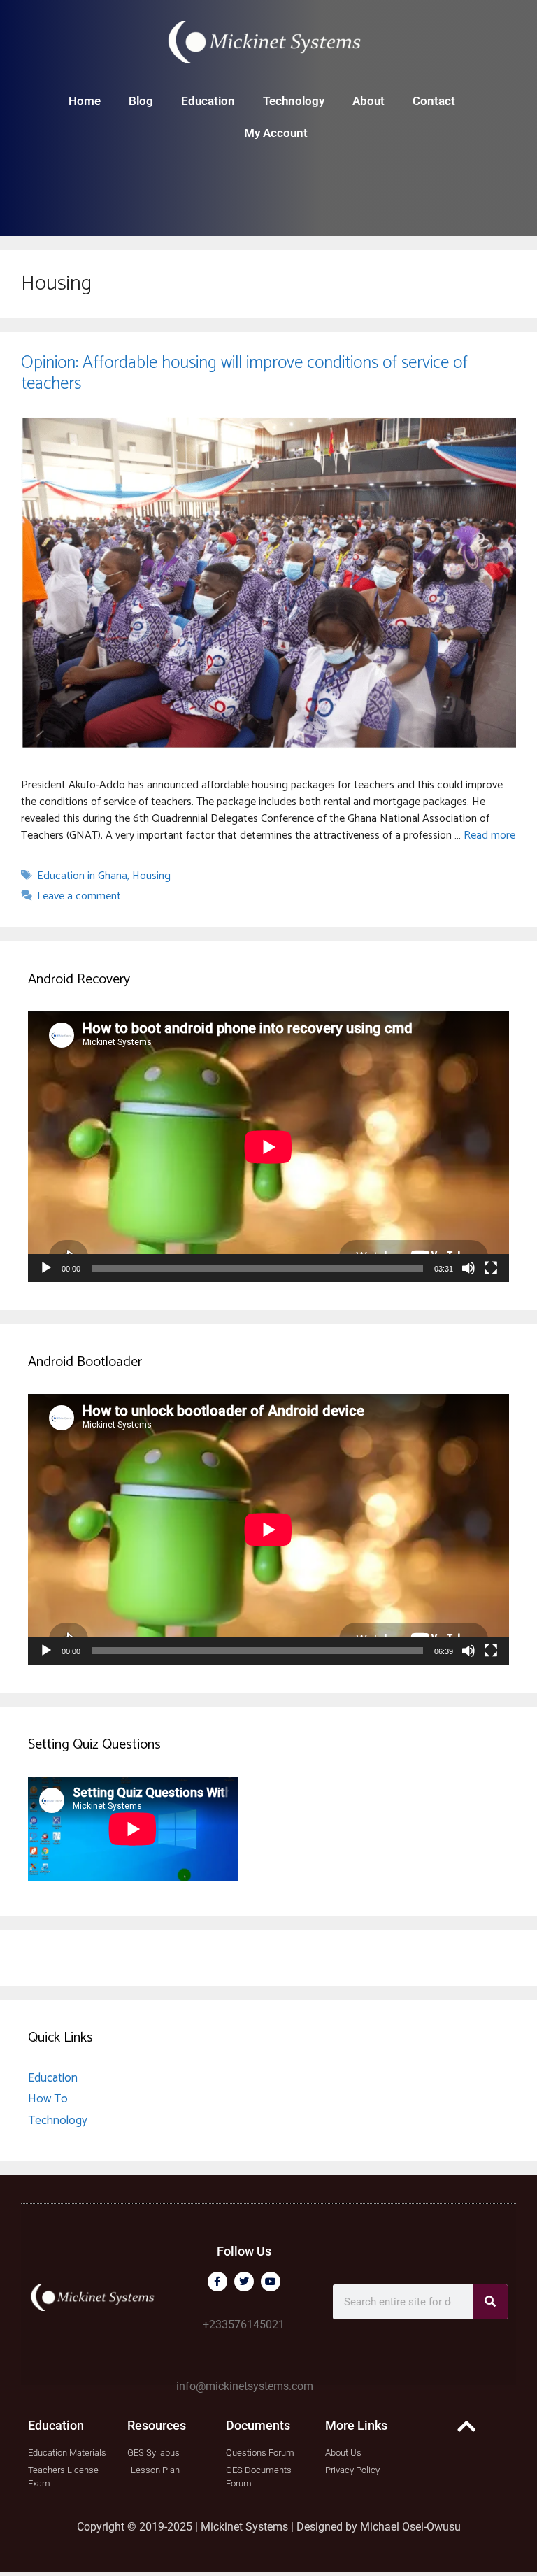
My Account (276, 133)
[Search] (490, 2302)
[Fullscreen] (491, 1268)
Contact (434, 101)
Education (208, 101)
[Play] (46, 1268)
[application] (268, 1147)
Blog (141, 101)
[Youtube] (271, 2282)
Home (85, 101)
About (368, 101)
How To (48, 2099)
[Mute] (468, 1268)
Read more (489, 835)
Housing (151, 876)
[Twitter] (244, 2282)
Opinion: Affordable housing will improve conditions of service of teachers (244, 373)
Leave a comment (79, 896)
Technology (294, 101)
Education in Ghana (82, 876)
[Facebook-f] (217, 2282)
